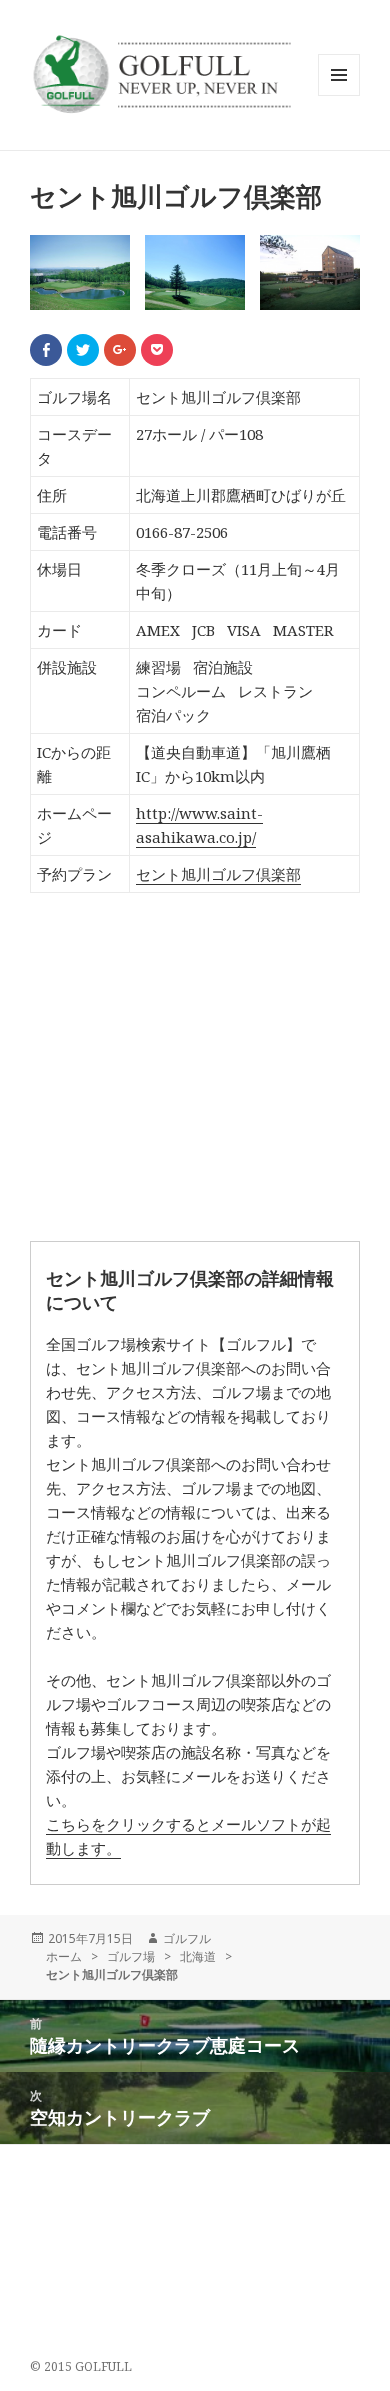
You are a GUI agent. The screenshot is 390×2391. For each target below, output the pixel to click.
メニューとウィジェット (339, 95)
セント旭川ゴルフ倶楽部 (218, 874)
